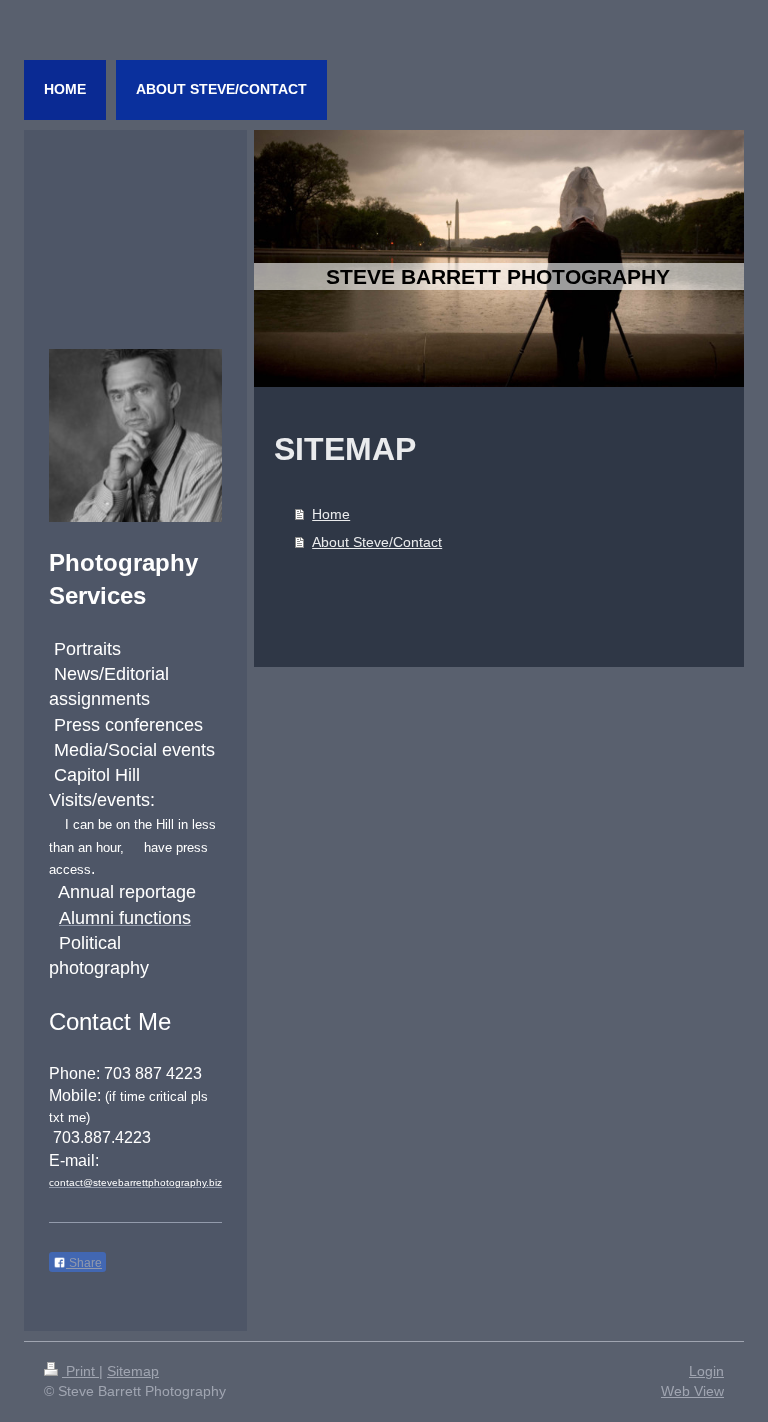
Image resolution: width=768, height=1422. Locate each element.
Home (331, 514)
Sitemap (133, 1371)
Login (706, 1371)
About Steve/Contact (377, 542)
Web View (692, 1391)
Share (84, 1263)
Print (80, 1371)
